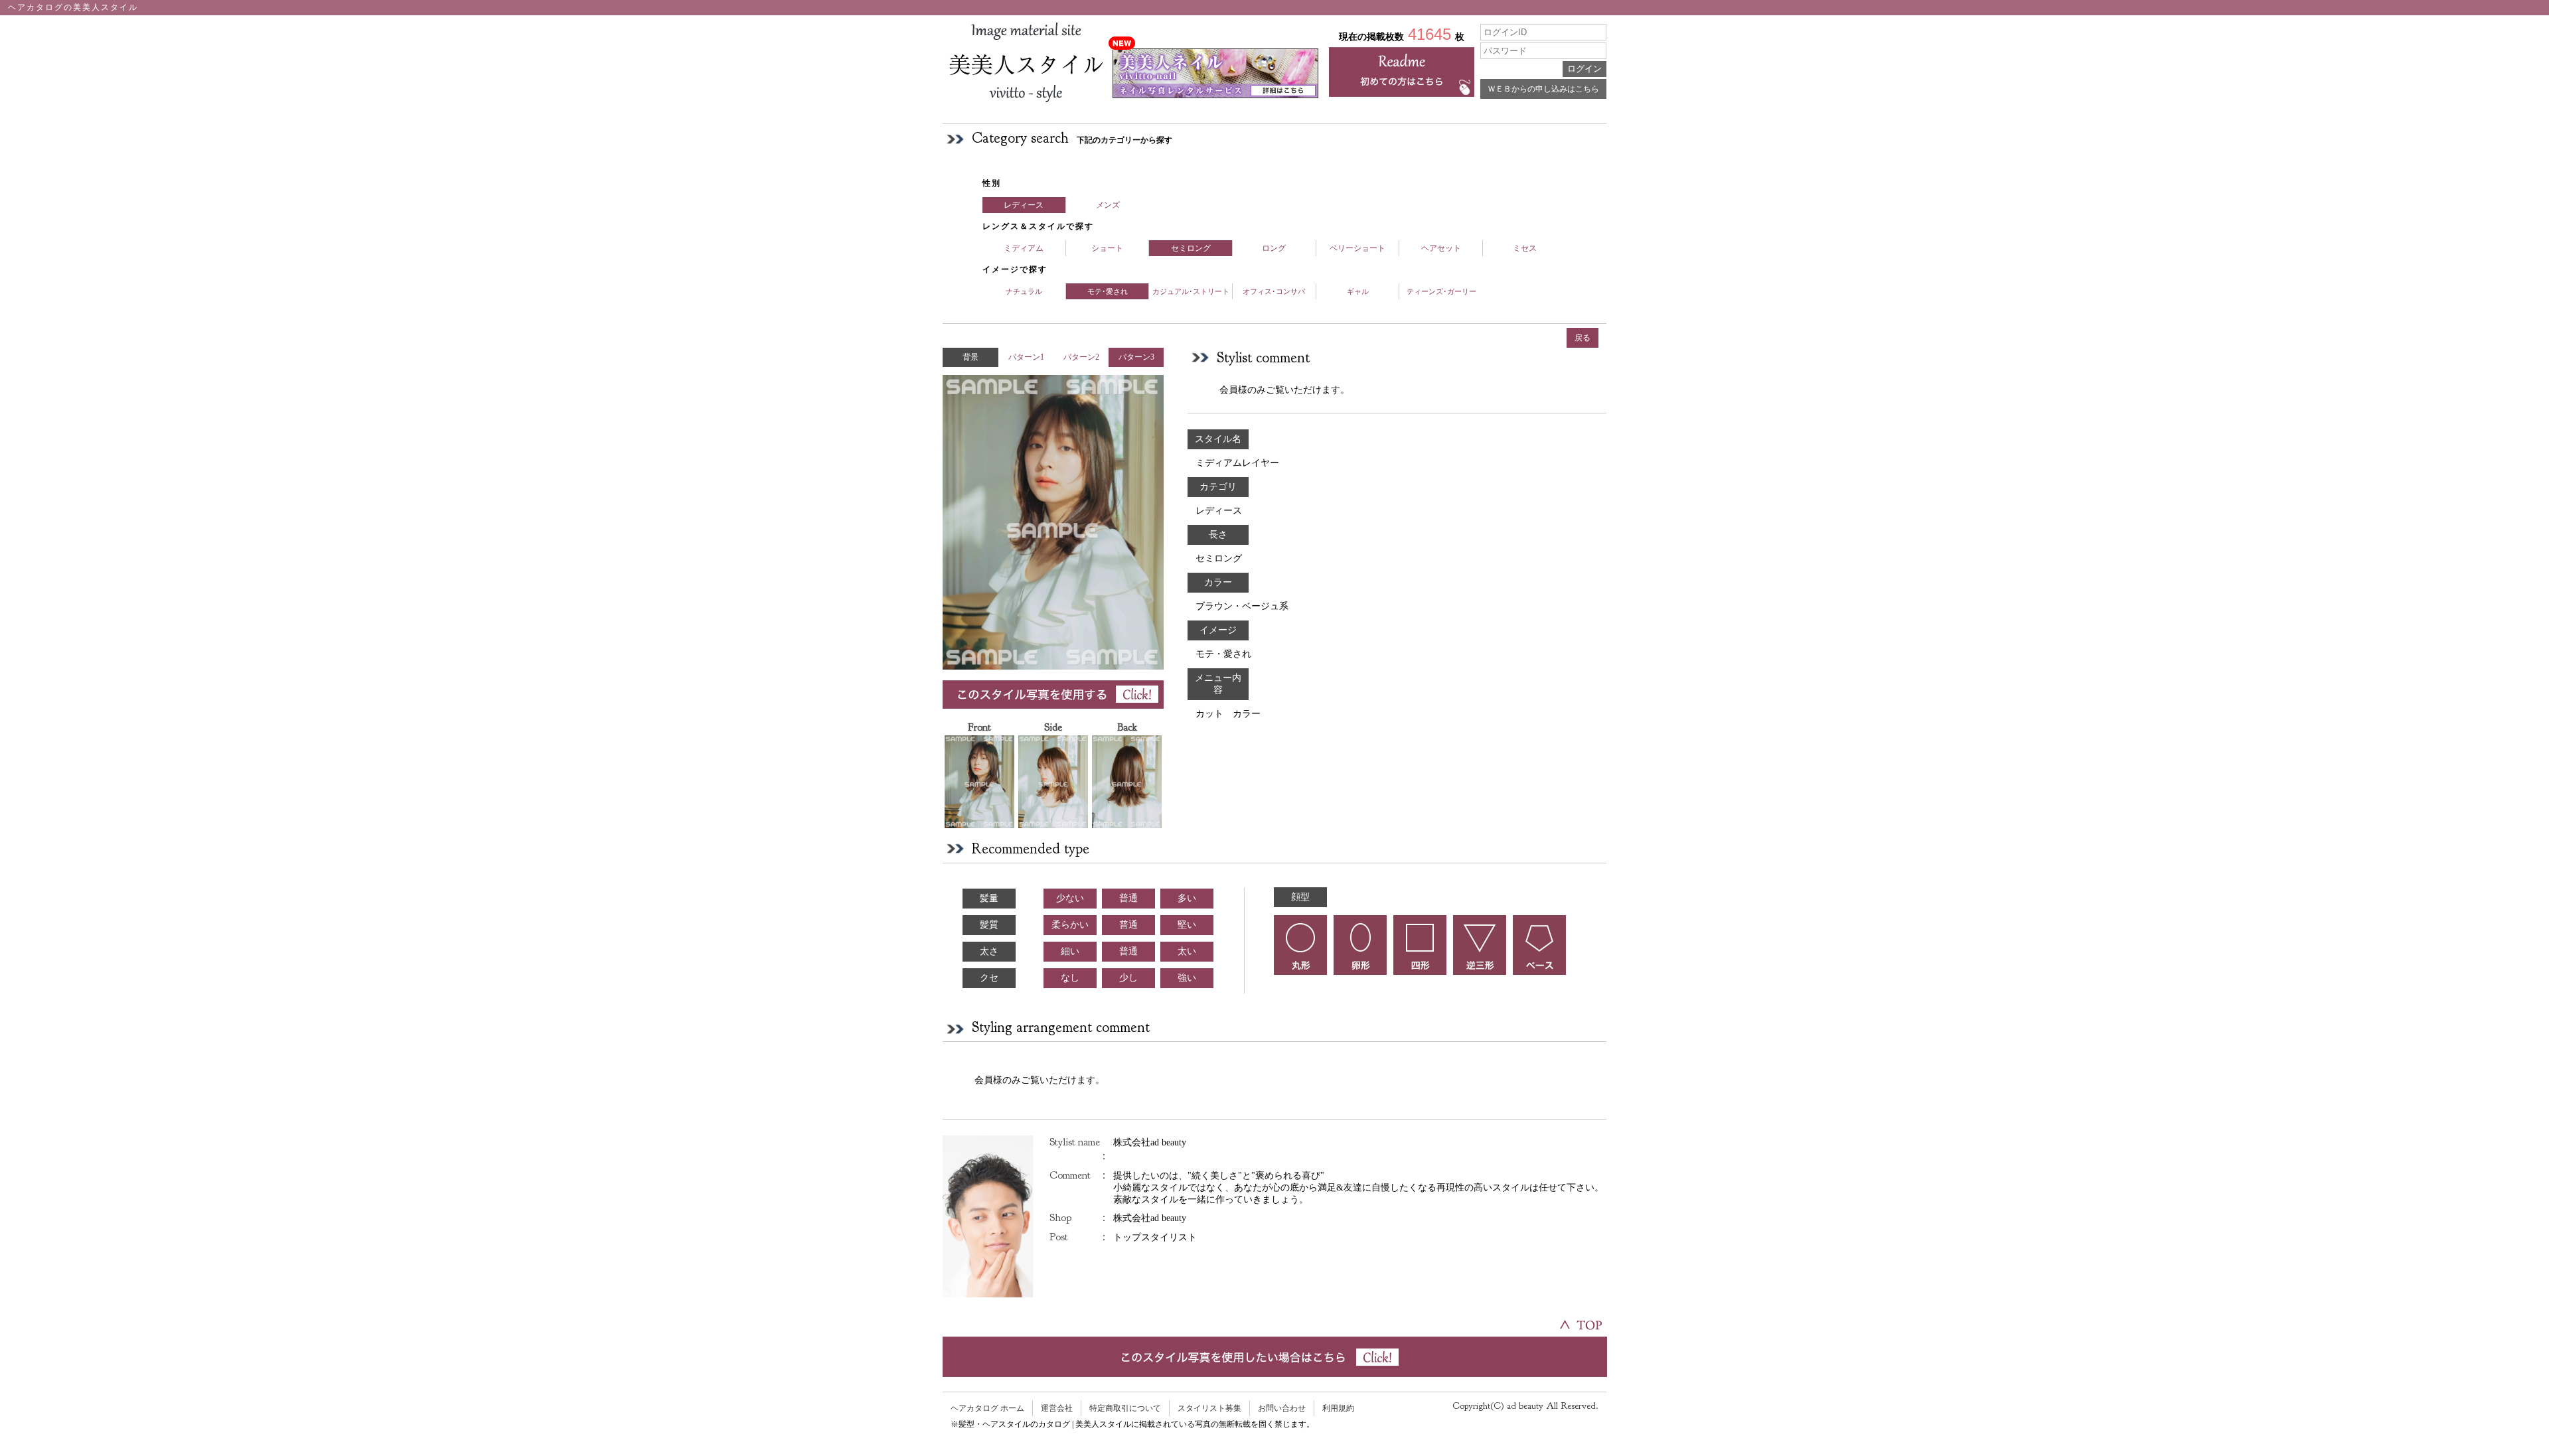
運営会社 (1057, 1408)
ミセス (1525, 248)
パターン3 (1136, 357)
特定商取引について (1125, 1408)
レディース (1024, 205)
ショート (1107, 248)
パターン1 (1026, 357)
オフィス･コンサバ (1274, 291)
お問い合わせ (1282, 1408)
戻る (1583, 338)
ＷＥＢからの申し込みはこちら (1543, 89)
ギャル (1358, 291)
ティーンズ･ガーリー (1441, 291)
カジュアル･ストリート (1191, 291)
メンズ (1108, 205)
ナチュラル (1024, 291)
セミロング (1191, 248)
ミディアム (1024, 248)
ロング (1274, 248)
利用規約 (1338, 1408)
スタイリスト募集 (1209, 1408)
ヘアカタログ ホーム (987, 1408)
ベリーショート (1357, 248)
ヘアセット (1441, 248)
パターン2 (1081, 357)
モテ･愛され (1108, 291)
